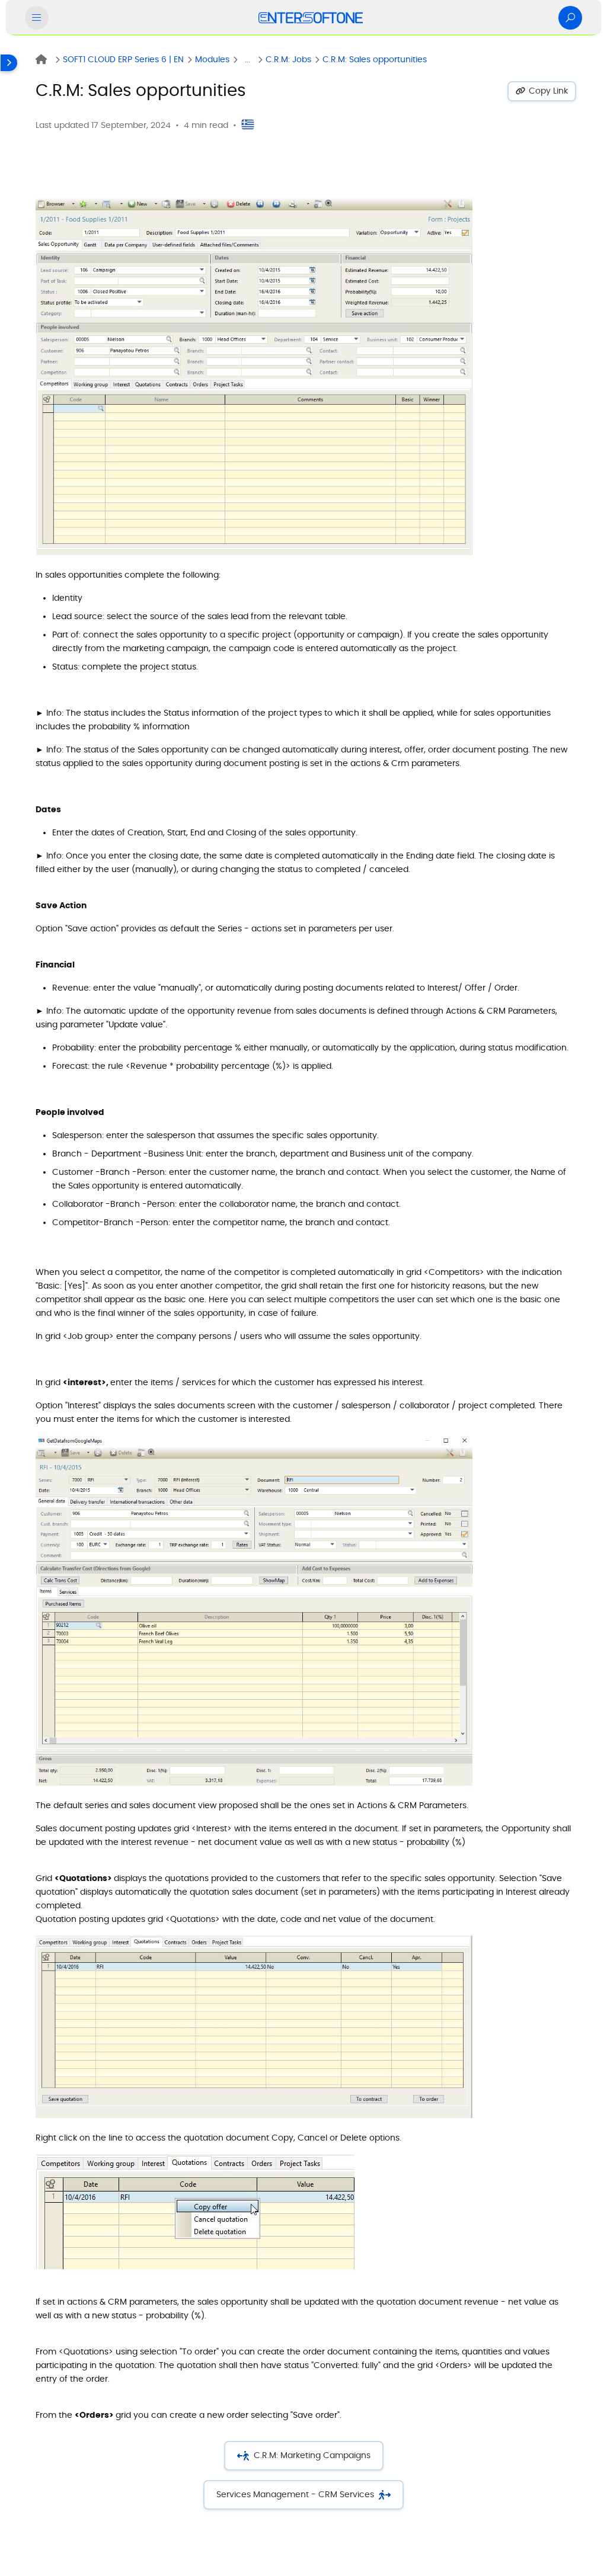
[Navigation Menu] (37, 18)
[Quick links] (311, 18)
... (247, 60)
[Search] (570, 18)
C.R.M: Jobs (288, 60)
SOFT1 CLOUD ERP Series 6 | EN (123, 60)
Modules (212, 60)
